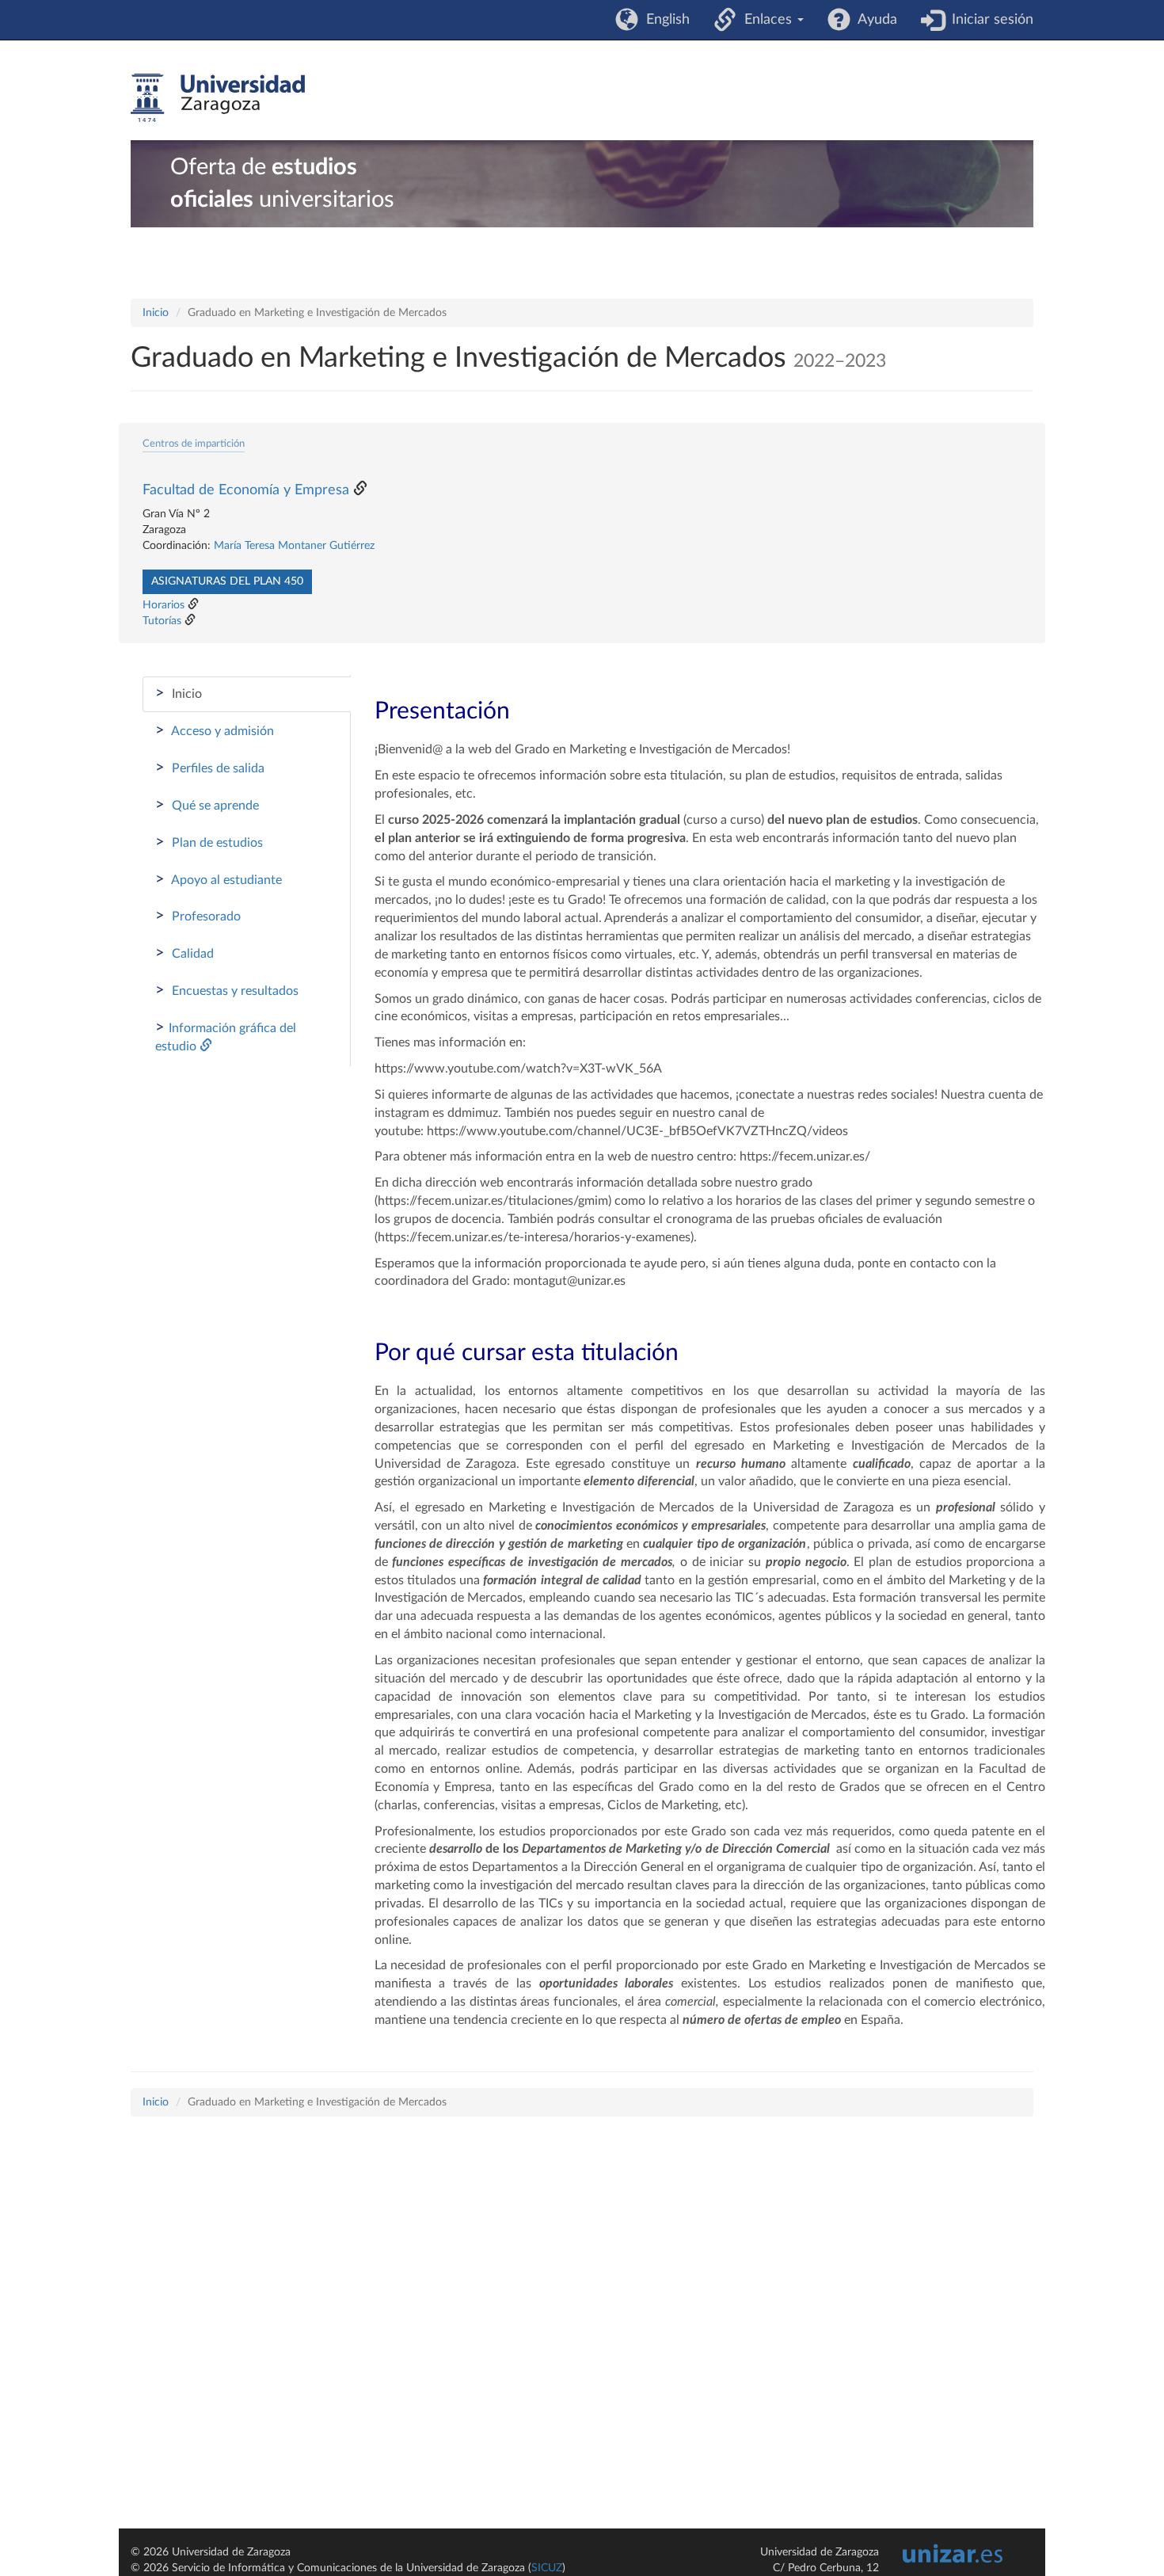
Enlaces (766, 20)
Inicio (156, 313)
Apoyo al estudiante (219, 879)
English (664, 20)
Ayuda (874, 20)
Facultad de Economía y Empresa (246, 490)
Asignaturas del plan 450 (227, 581)
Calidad (184, 953)
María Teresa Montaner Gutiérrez (294, 546)
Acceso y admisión (215, 730)
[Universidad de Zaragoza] (218, 98)
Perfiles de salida (210, 768)
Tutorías (162, 621)
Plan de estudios (209, 842)
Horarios (164, 605)
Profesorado (198, 916)
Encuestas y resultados (227, 990)
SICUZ (547, 2568)
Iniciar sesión (989, 20)
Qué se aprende (207, 805)
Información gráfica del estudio (226, 1036)
